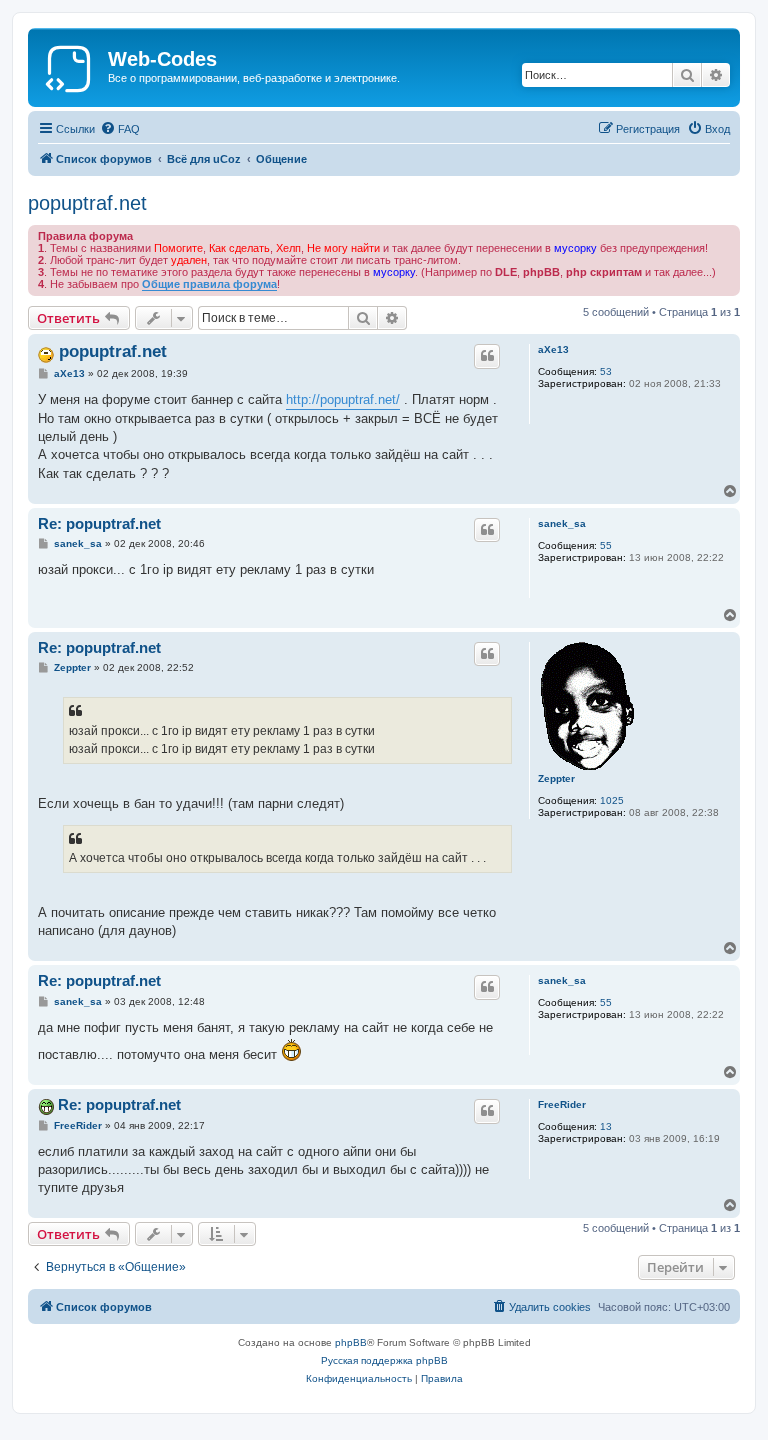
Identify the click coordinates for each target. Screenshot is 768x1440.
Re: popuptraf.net (99, 523)
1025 (612, 800)
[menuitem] (120, 129)
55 (606, 545)
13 (606, 1126)
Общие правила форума (209, 284)
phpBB (351, 1342)
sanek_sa (562, 523)
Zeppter (556, 778)
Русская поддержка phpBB (384, 1360)
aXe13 (553, 349)
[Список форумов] (70, 65)
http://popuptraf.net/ (343, 399)
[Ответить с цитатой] (487, 356)
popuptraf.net (87, 203)
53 (606, 371)
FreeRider (562, 1104)
